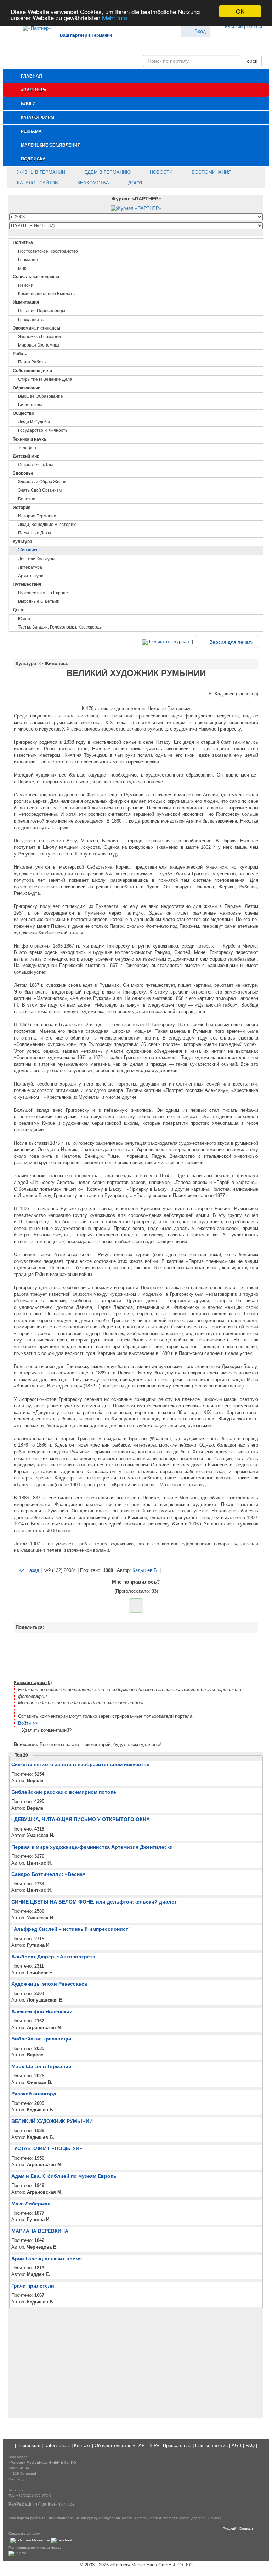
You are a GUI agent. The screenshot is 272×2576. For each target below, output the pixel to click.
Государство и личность (43, 430)
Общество (23, 413)
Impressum (29, 2446)
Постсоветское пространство (48, 251)
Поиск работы (32, 362)
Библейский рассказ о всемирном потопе (64, 1792)
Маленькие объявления (51, 145)
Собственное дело (32, 371)
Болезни (27, 499)
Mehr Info (115, 18)
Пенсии (26, 285)
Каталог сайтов (37, 183)
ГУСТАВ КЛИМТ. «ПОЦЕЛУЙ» (47, 2148)
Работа (20, 354)
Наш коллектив (211, 2446)
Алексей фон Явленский (42, 2011)
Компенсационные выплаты (47, 294)
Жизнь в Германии (40, 172)
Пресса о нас (177, 2446)
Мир (22, 268)
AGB (237, 2446)
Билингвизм (30, 405)
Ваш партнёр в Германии (86, 35)
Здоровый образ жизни (42, 482)
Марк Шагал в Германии (41, 2066)
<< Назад (29, 1570)
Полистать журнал (168, 642)
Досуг (135, 183)
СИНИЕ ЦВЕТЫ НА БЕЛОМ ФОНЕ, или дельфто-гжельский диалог (94, 1902)
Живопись (28, 550)
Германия (28, 260)
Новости (160, 172)
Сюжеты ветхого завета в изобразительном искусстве (80, 1764)
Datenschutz (57, 2446)
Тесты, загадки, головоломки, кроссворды (60, 627)
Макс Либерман (31, 2204)
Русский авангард (34, 2094)
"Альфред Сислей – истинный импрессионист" (71, 1929)
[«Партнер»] (33, 27)
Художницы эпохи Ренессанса (49, 1984)
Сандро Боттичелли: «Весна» (48, 1874)
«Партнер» (34, 90)
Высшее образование (41, 396)
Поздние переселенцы (42, 311)
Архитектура (31, 576)
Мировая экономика (39, 345)
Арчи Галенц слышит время (47, 2259)
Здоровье (23, 473)
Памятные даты (35, 533)
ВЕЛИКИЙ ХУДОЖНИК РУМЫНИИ (52, 2121)
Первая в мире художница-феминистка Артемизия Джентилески (92, 1847)
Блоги (28, 104)
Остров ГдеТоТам (35, 465)
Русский (234, 26)
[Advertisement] (136, 1655)
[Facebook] (62, 2540)
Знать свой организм (40, 490)
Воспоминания (211, 172)
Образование (27, 388)
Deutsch (255, 26)
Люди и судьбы (34, 422)
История (22, 508)
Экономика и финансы (36, 328)
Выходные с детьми (39, 601)
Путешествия (27, 584)
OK (240, 11)
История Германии (37, 516)
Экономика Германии (39, 337)
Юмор (24, 619)
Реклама (31, 131)
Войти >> (28, 1723)
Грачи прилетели (33, 2286)
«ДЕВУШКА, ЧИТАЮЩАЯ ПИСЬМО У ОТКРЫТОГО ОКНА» (82, 1819)
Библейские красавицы (41, 2039)
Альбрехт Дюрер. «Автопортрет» (53, 1957)
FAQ (250, 2446)
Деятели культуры (37, 559)
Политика (23, 242)
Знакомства (92, 183)
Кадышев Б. (145, 1570)
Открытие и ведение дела (45, 379)
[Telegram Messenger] (30, 2540)
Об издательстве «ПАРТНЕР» (127, 2446)
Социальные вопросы (36, 277)
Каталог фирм (38, 118)
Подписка (33, 159)
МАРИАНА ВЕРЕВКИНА (40, 2231)
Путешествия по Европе (43, 593)
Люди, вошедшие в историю (47, 525)
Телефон (27, 448)
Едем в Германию (107, 172)
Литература (30, 567)
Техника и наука (29, 439)
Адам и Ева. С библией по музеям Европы (64, 2176)
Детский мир (26, 456)
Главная (32, 76)
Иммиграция (26, 302)
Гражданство (31, 320)
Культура (22, 542)
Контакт (82, 2446)
